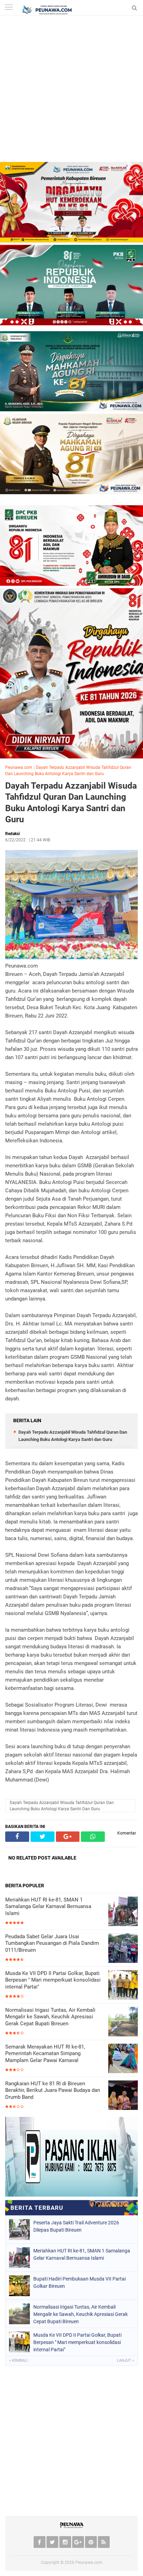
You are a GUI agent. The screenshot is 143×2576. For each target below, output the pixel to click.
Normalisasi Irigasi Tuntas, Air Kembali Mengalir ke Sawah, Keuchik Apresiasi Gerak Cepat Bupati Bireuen (50, 2017)
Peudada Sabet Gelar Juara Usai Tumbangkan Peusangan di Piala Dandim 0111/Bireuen (52, 1943)
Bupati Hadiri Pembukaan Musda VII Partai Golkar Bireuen (79, 2282)
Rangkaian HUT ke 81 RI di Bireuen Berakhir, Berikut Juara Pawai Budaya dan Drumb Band (53, 2090)
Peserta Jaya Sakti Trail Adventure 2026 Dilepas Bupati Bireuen (76, 2226)
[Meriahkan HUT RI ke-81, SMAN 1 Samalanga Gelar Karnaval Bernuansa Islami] (123, 1912)
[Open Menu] (9, 8)
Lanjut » (125, 2360)
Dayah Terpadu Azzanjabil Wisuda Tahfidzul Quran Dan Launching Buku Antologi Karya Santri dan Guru (71, 803)
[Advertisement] (71, 91)
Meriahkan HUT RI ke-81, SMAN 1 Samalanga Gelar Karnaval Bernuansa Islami (48, 1907)
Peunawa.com (19, 767)
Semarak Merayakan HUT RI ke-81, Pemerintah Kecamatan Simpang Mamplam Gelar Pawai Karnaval (45, 2054)
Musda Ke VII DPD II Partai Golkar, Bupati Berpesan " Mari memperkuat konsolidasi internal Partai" (53, 1980)
